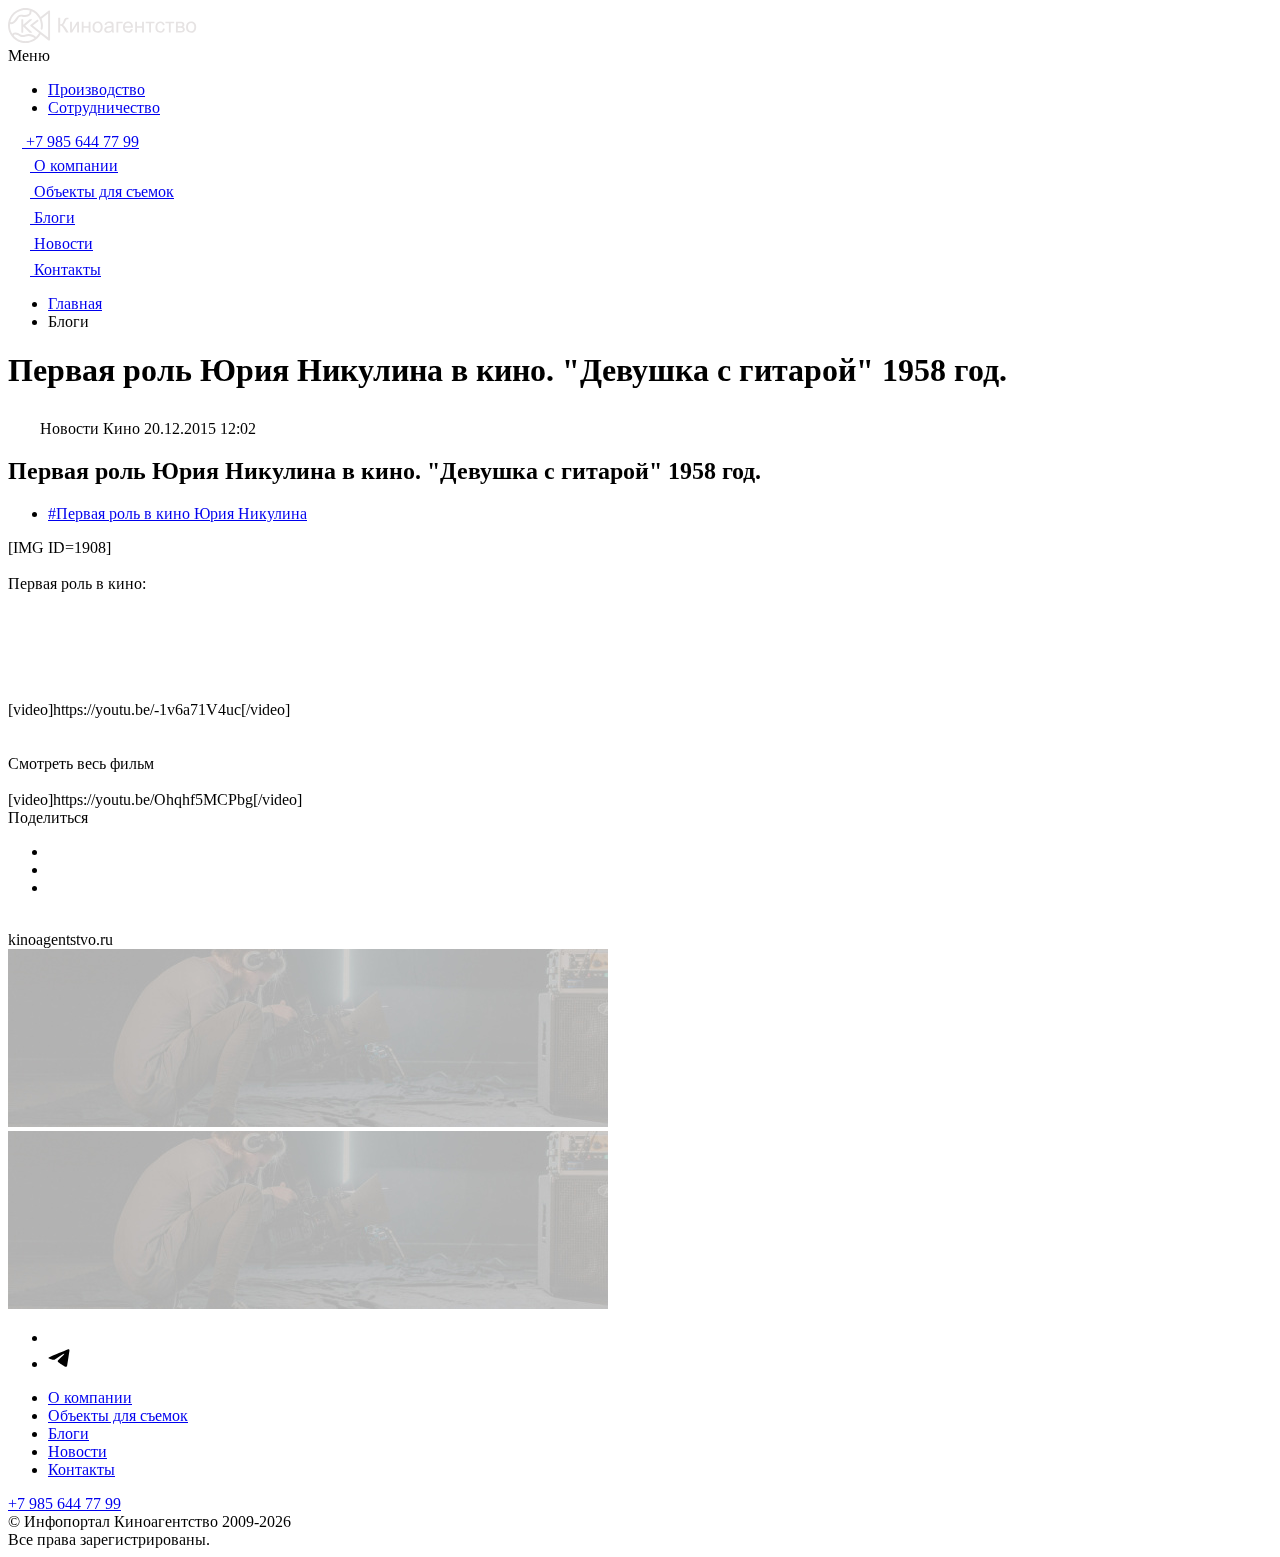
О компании (90, 1397)
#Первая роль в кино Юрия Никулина (177, 513)
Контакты (81, 1469)
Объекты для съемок (118, 1415)
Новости (77, 1451)
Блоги (68, 1433)
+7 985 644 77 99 (64, 1503)
